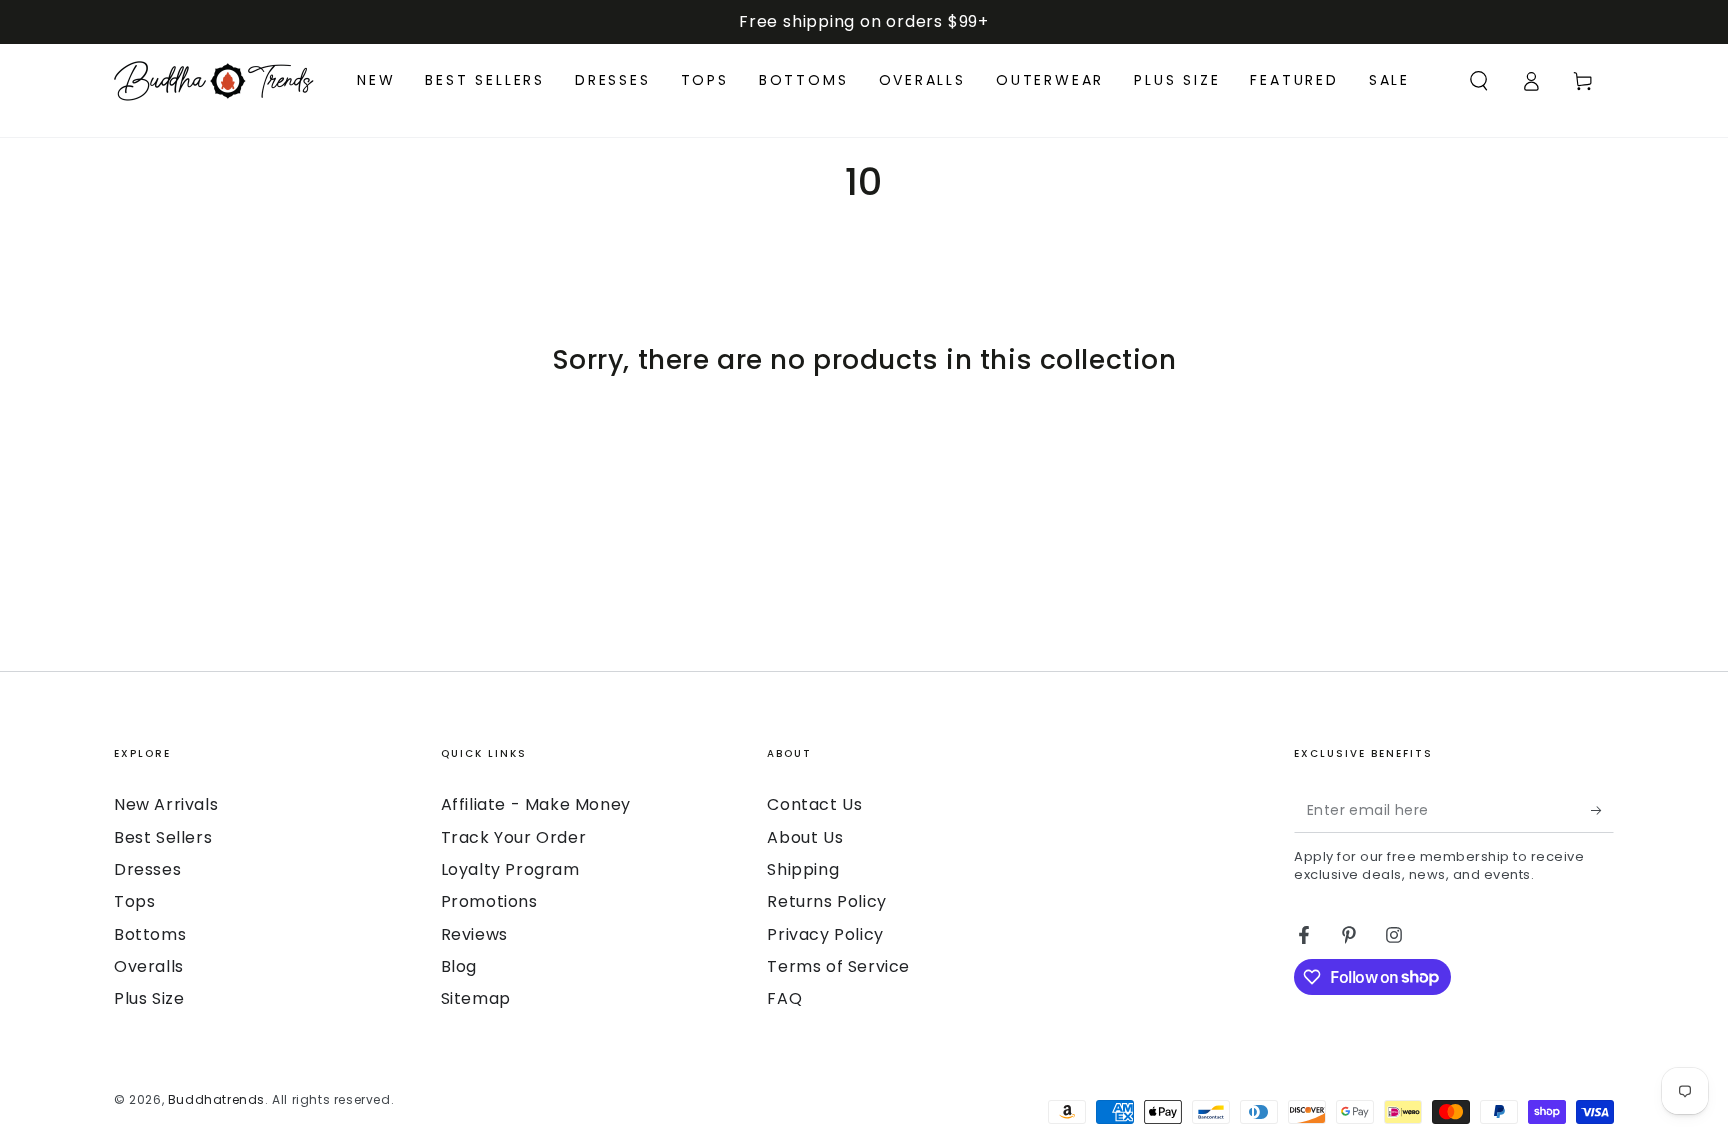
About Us (805, 837)
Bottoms (150, 934)
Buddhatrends (216, 1099)
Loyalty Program (510, 869)
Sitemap (476, 998)
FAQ (784, 998)
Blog (459, 966)
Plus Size (149, 998)
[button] (1479, 81)
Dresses (147, 869)
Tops (134, 901)
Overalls (149, 966)
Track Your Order (514, 837)
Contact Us (814, 804)
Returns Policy (826, 901)
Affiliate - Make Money (536, 804)
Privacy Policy (825, 934)
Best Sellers (163, 837)
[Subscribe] (1602, 810)
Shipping (803, 869)
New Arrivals (166, 804)
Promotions (489, 901)
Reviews (474, 934)
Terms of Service (838, 966)
